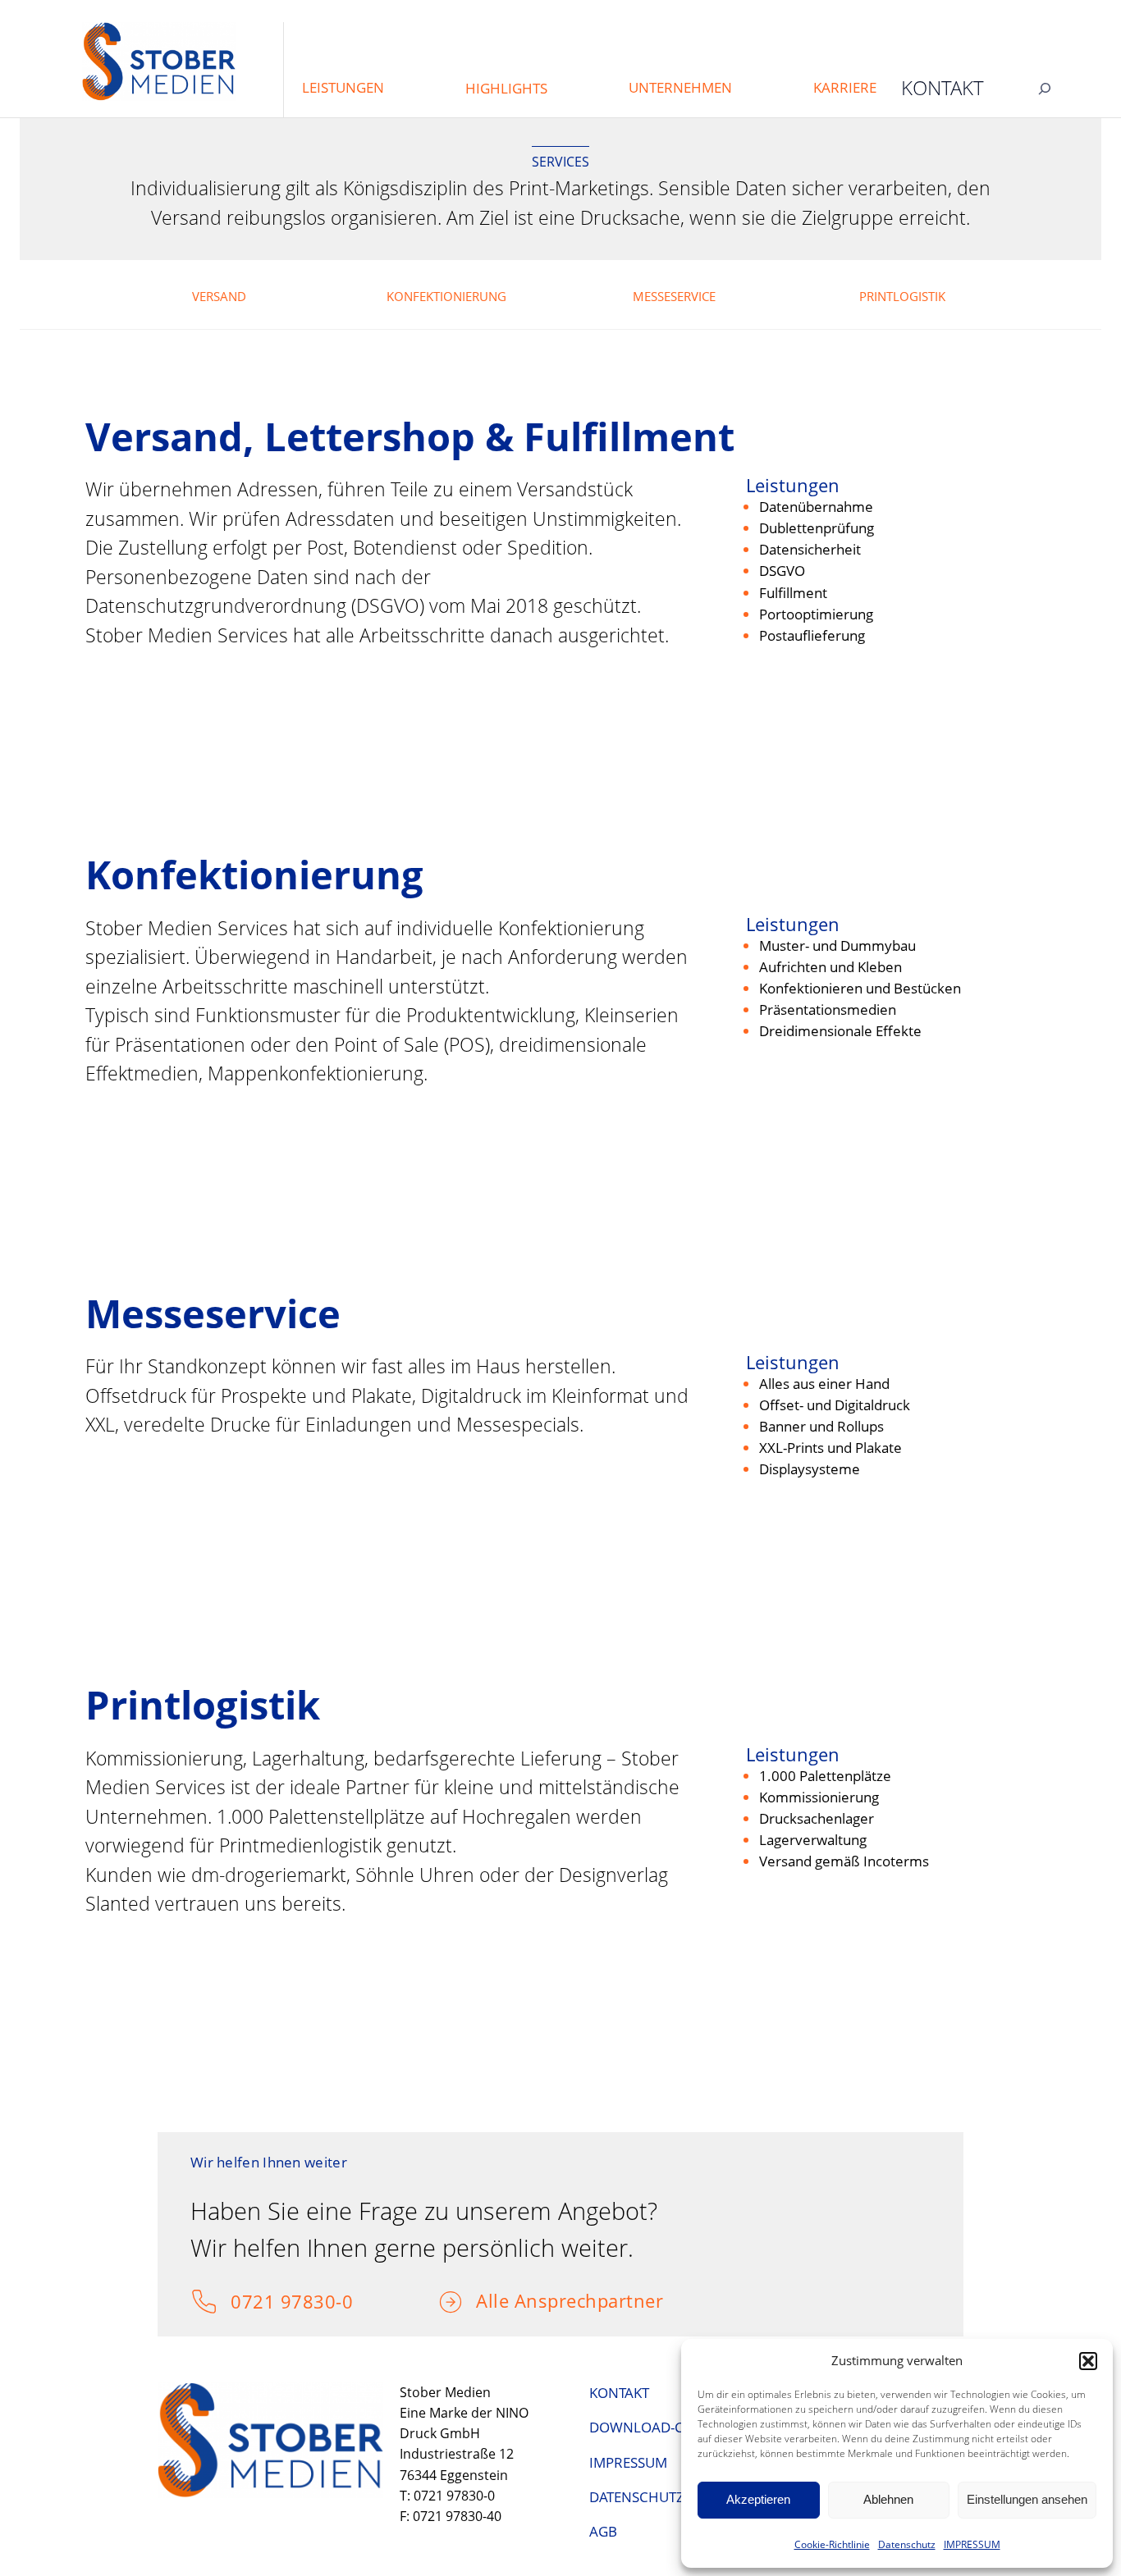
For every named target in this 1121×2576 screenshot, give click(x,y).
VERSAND (219, 296)
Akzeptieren (758, 2499)
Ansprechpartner (589, 2300)
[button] (1088, 2361)
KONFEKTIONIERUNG (446, 296)
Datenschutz (907, 2544)
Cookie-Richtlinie (832, 2544)
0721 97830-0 (292, 2301)
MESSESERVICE (674, 296)
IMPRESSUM (972, 2544)
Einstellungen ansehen (1027, 2499)
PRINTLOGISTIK (902, 296)
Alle (495, 2300)
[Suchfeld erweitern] (1045, 88)
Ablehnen (888, 2499)
